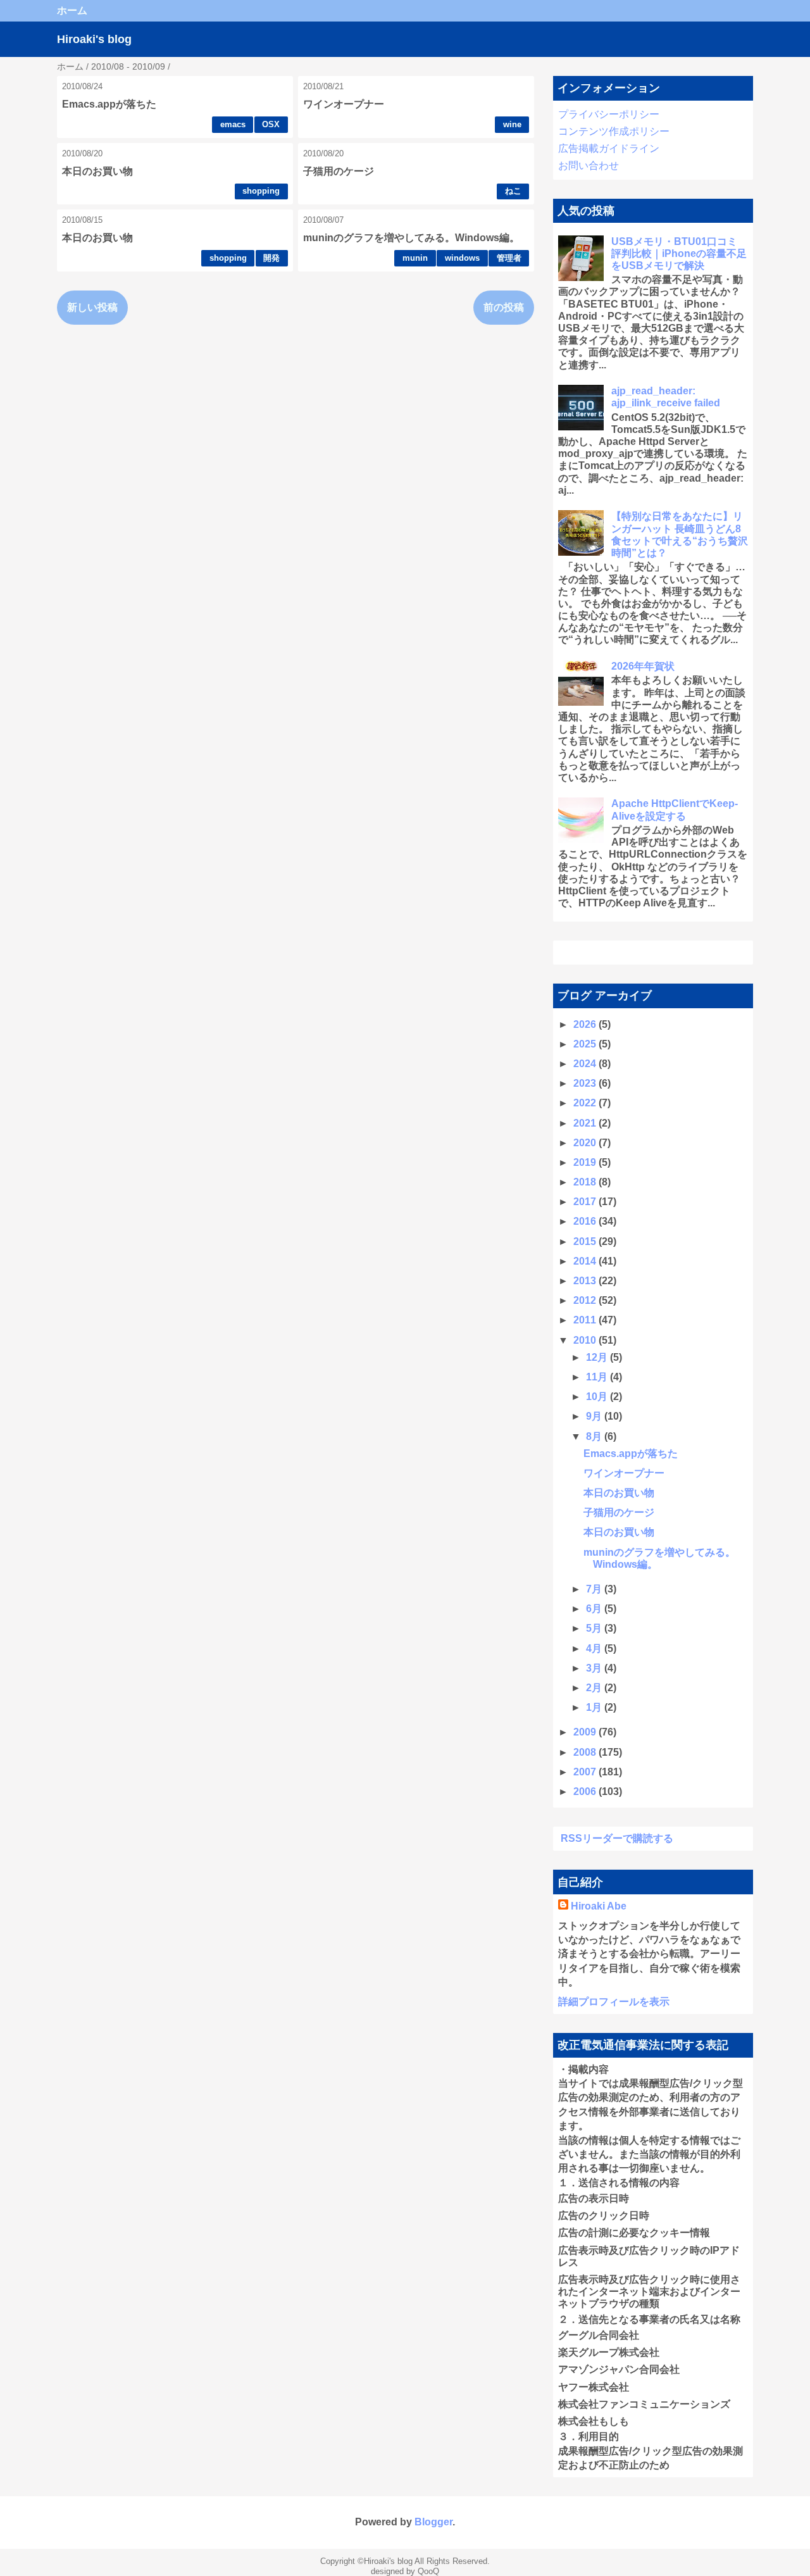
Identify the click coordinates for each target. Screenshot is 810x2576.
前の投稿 (504, 307)
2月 (595, 1688)
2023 (586, 1083)
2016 (586, 1221)
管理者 (509, 258)
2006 (586, 1791)
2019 (586, 1162)
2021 (586, 1123)
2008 (586, 1752)
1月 (595, 1707)
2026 (586, 1024)
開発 (271, 258)
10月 (598, 1397)
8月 (595, 1436)
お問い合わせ (589, 166)
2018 (586, 1182)
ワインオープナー (344, 104)
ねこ (513, 191)
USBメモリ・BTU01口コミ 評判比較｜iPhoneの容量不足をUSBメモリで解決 (679, 253)
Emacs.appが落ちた (109, 104)
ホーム (72, 10)
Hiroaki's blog (94, 39)
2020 (586, 1143)
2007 (586, 1772)
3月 (595, 1668)
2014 (586, 1261)
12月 (598, 1357)
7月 (595, 1589)
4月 (595, 1648)
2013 (586, 1281)
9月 (595, 1416)
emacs (233, 124)
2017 (586, 1202)
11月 (598, 1377)
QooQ (428, 2571)
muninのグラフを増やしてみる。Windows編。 (411, 238)
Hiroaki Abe (599, 1906)
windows (462, 258)
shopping (261, 191)
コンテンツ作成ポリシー (614, 131)
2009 (586, 1732)
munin (415, 258)
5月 (595, 1628)
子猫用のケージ (339, 171)
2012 (586, 1300)
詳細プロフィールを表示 (614, 2002)
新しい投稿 (92, 307)
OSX (271, 124)
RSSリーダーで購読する (617, 1838)
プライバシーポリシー (609, 114)
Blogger (433, 2522)
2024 (586, 1064)
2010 (586, 1340)
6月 (595, 1609)
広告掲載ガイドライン (609, 148)
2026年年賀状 (643, 666)
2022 (586, 1103)
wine (512, 124)
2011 (586, 1320)
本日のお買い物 (97, 171)
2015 (586, 1241)
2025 (586, 1044)
